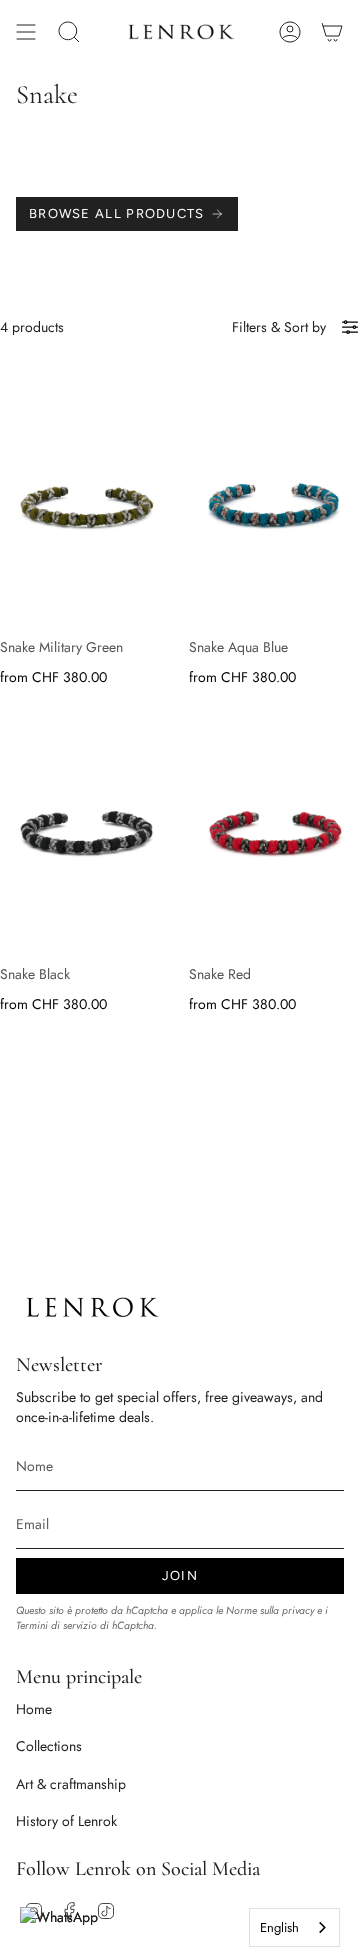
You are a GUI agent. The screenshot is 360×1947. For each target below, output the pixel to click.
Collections (49, 1746)
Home (34, 1709)
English (279, 1927)
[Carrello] (332, 32)
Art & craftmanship (71, 1784)
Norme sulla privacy (270, 1610)
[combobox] (294, 1927)
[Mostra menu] (26, 32)
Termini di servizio (56, 1625)
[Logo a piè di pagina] (91, 1307)
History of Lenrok (66, 1821)
